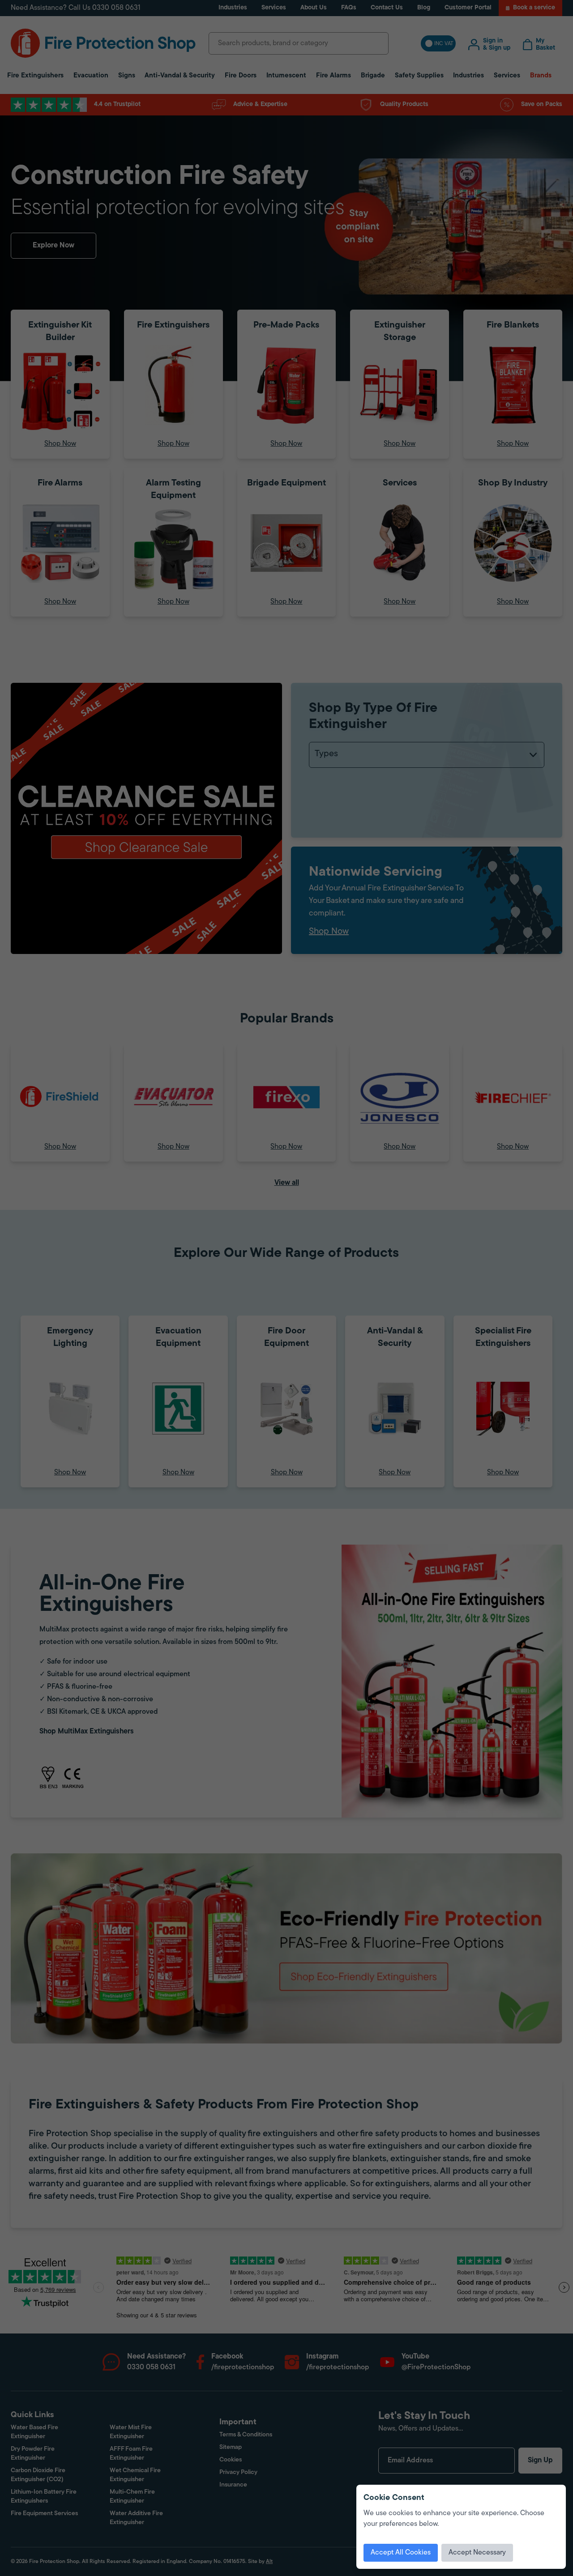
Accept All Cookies (401, 2553)
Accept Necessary (477, 2553)
